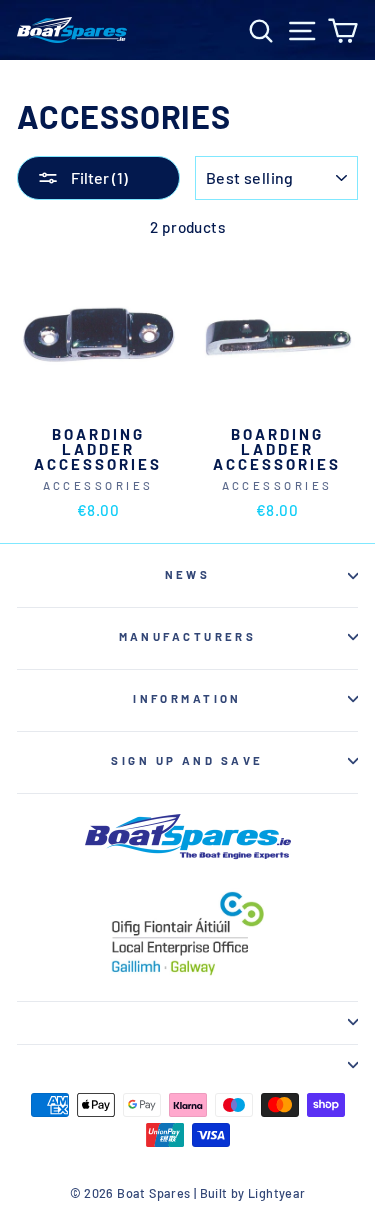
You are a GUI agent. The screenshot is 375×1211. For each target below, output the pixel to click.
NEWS (188, 574)
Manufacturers (188, 636)
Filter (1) (98, 177)
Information (187, 698)
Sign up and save (187, 760)
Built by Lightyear (253, 1193)
